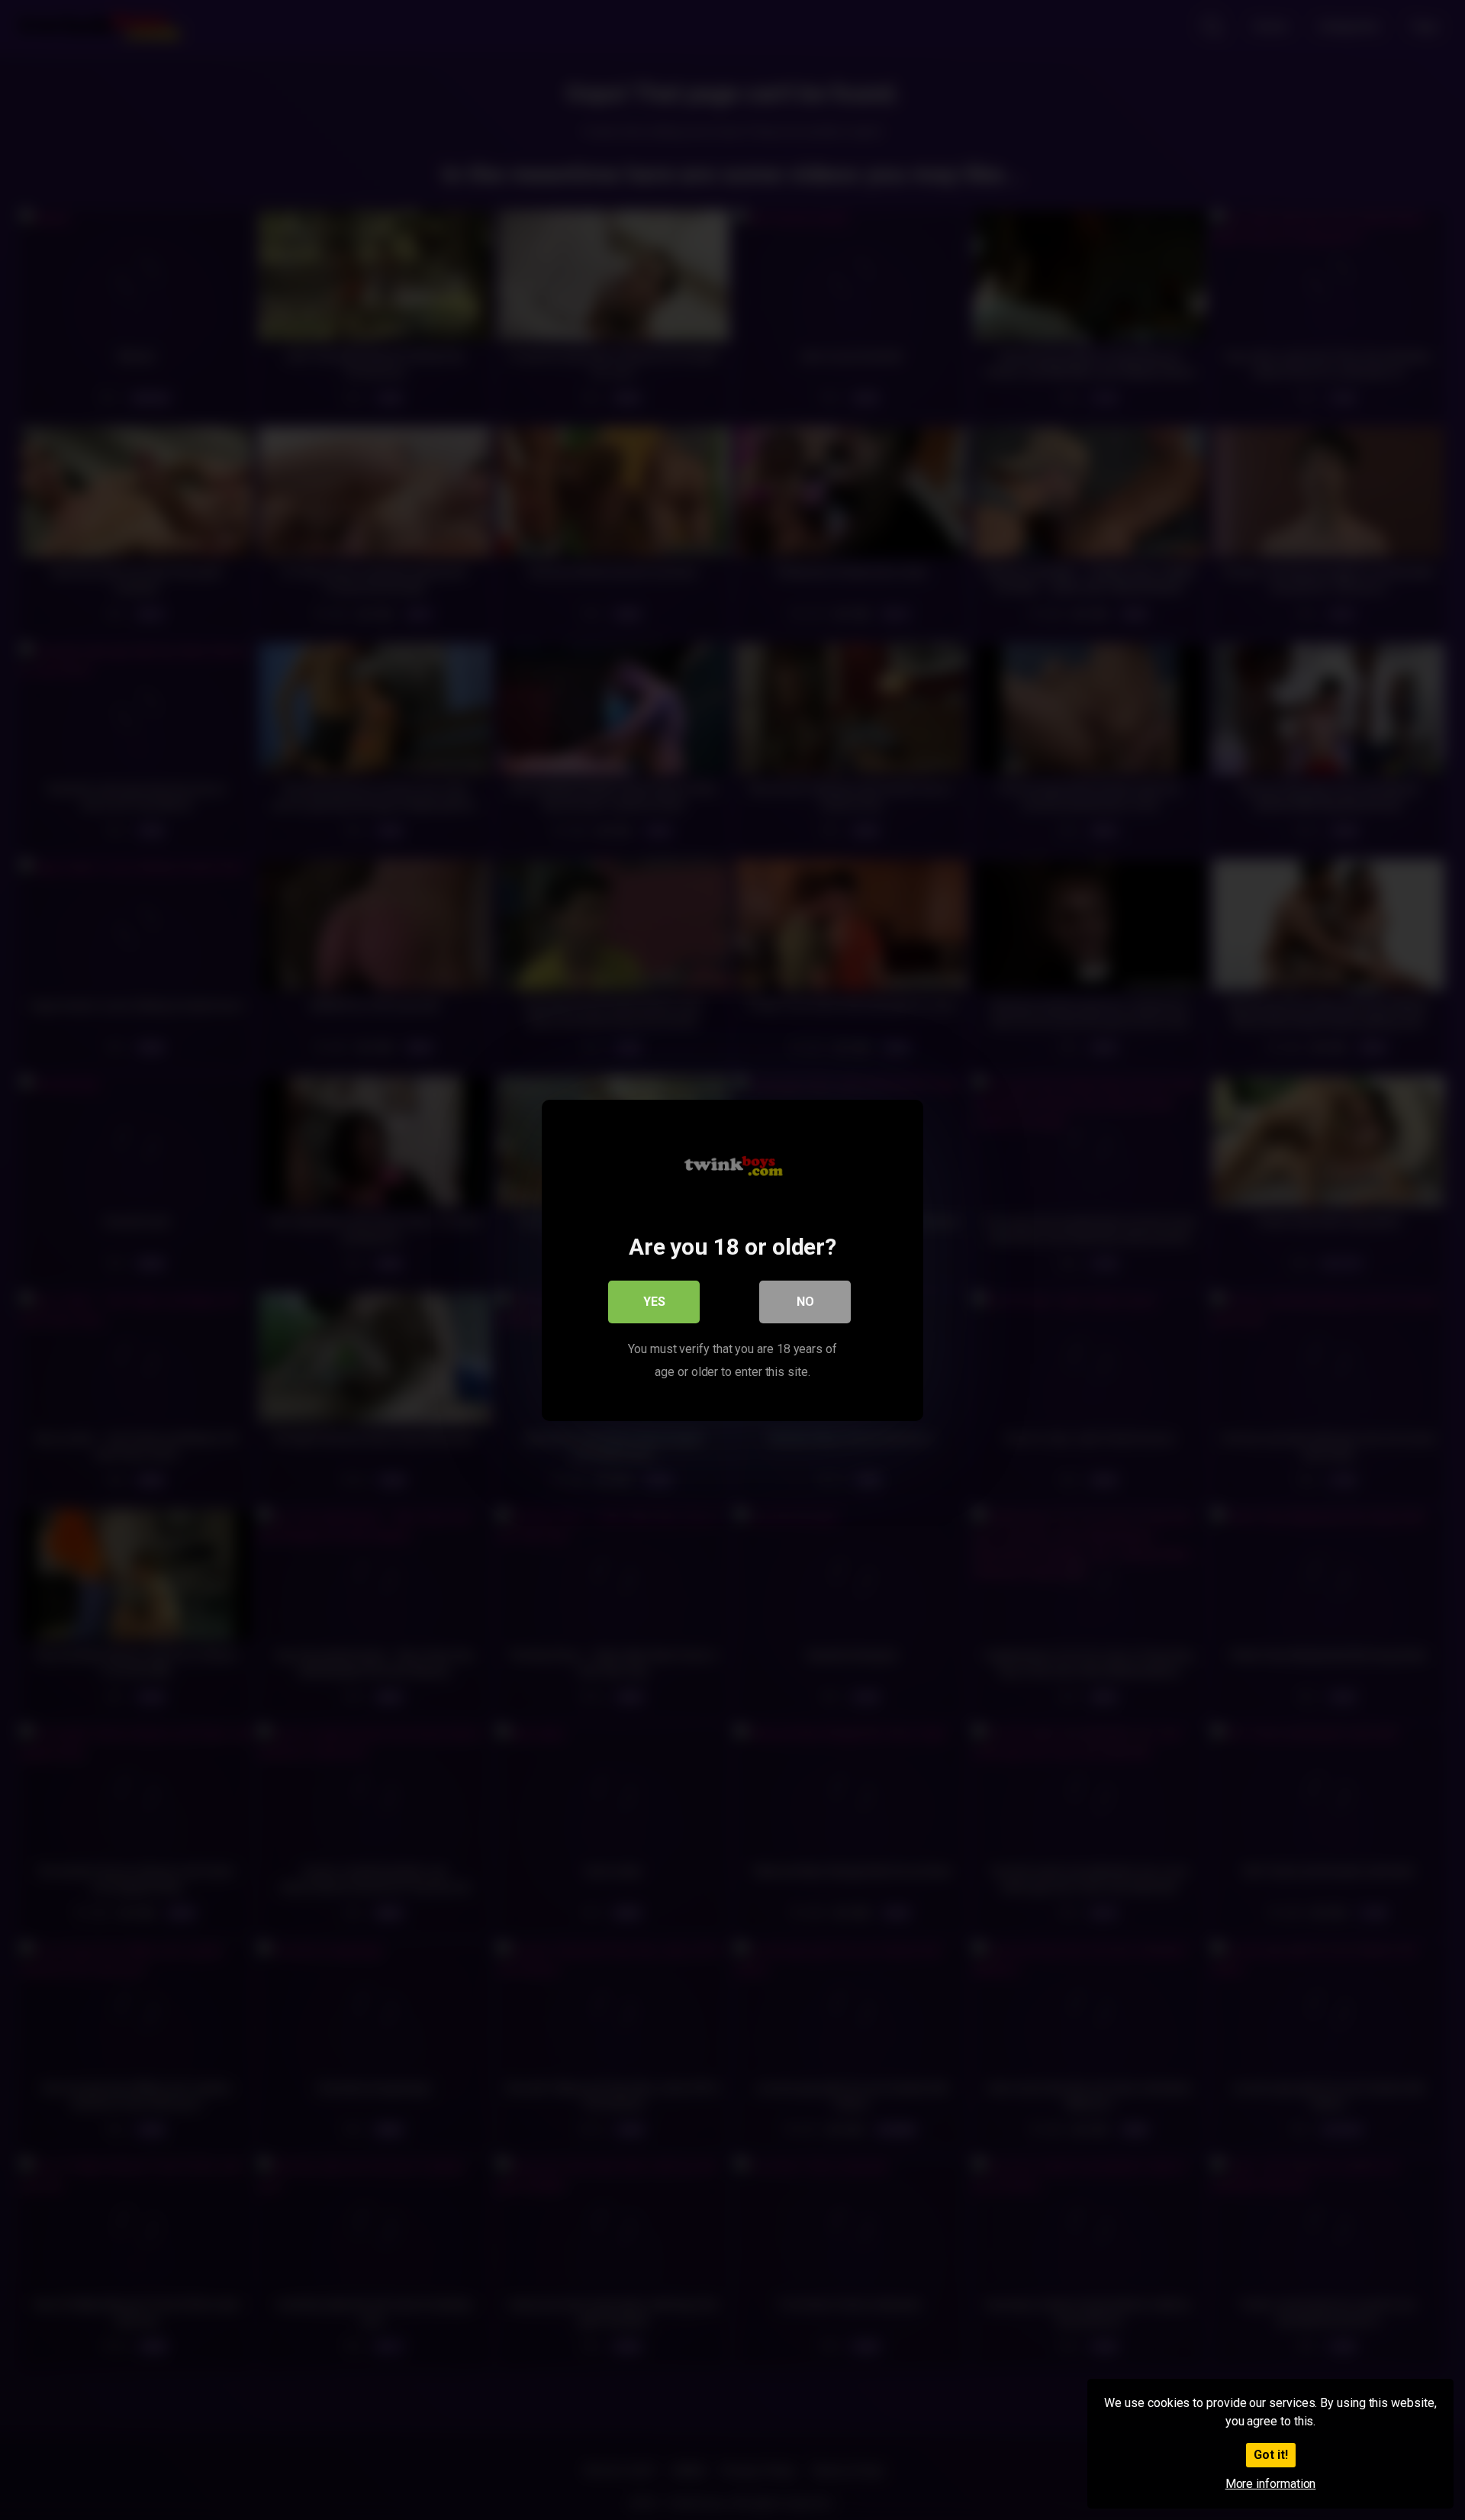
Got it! (1271, 2455)
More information (1271, 2484)
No (805, 1301)
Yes (654, 1301)
